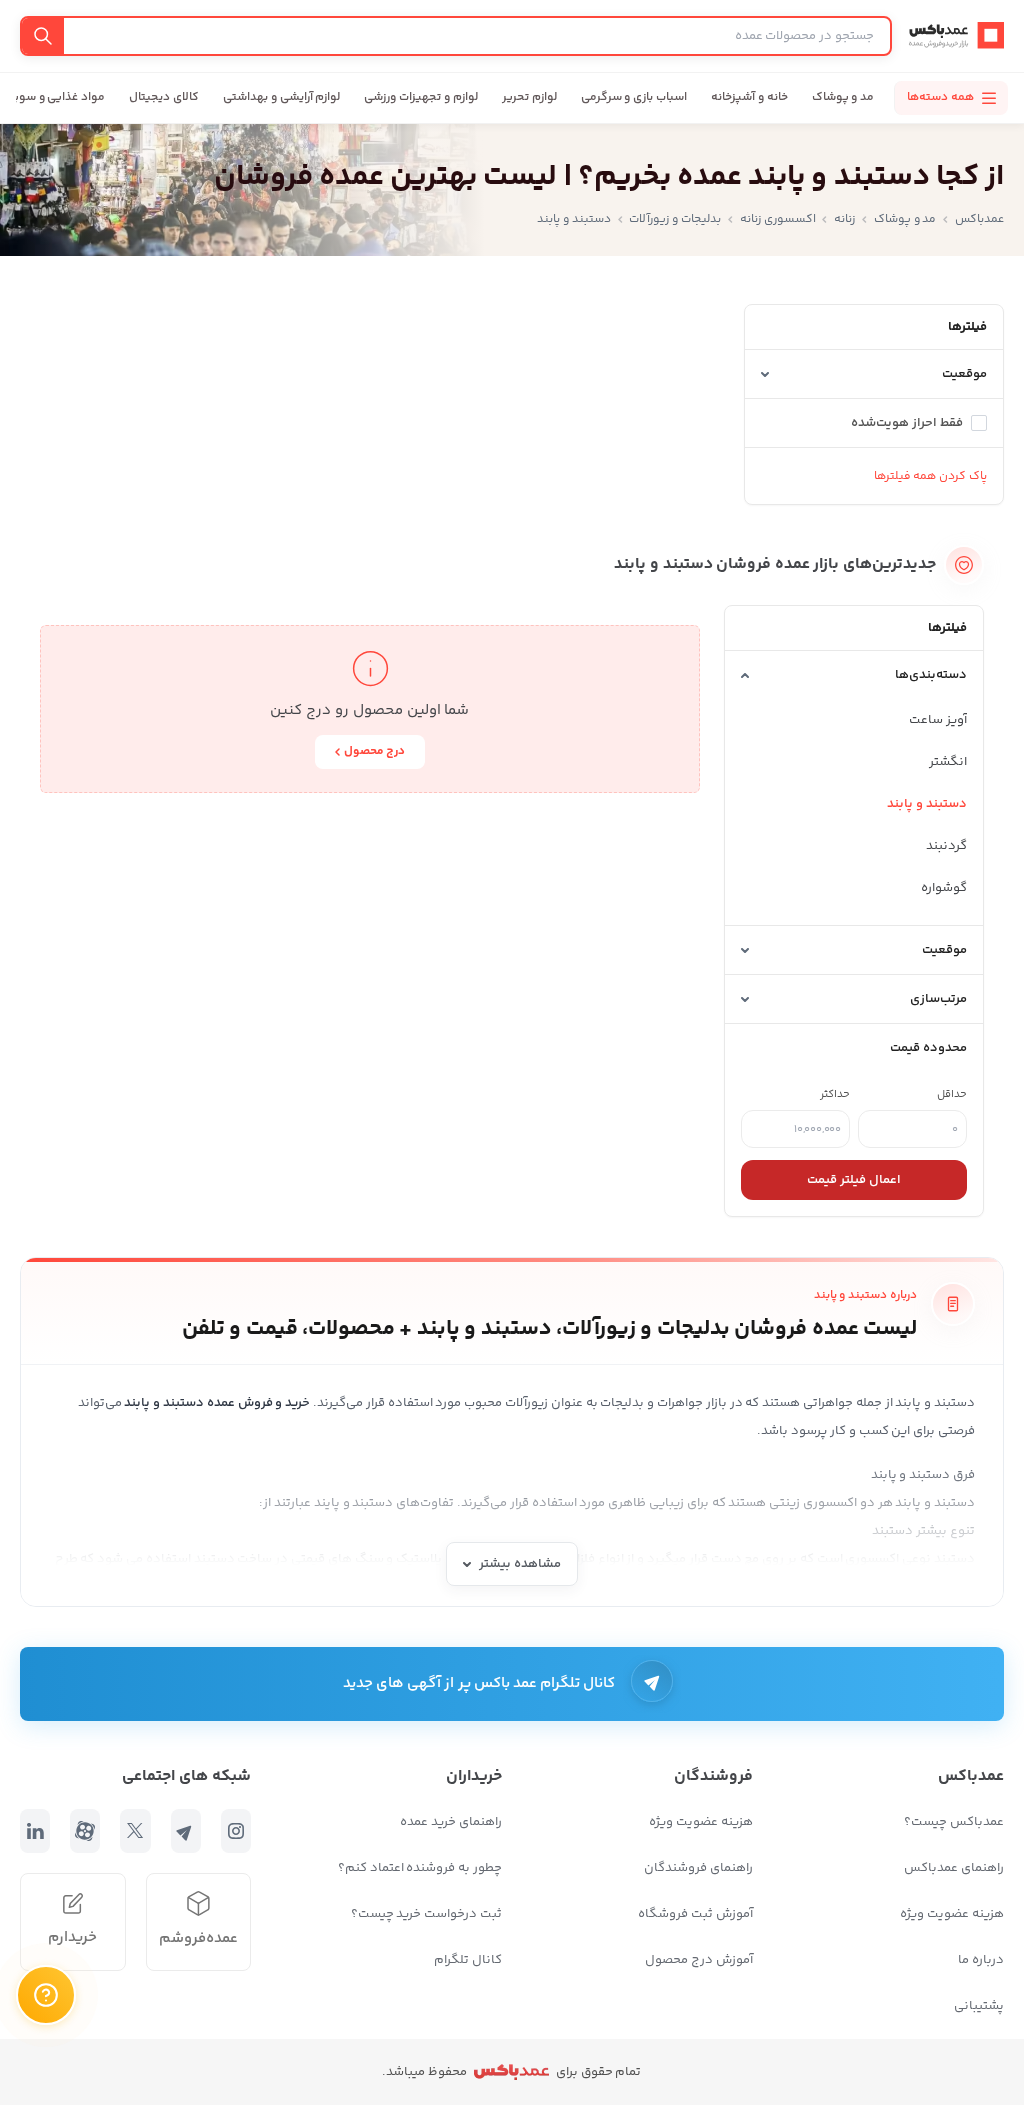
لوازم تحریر (529, 97)
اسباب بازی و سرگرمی (634, 97)
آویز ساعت (938, 720)
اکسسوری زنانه (778, 219)
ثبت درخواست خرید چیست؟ (426, 1914)
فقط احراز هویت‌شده (907, 423)
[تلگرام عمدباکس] (186, 1831)
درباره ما (981, 1960)
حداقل (952, 1094)
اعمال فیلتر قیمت (854, 1180)
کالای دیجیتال (164, 97)
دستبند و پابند (927, 804)
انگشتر (948, 762)
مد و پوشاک (843, 97)
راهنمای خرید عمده (451, 1822)
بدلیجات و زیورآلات (675, 219)
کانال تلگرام (468, 1960)
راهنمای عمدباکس (954, 1868)
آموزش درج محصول (699, 1960)
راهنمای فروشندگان (698, 1868)
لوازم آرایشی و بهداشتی (281, 97)
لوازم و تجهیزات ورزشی (420, 97)
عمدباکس (979, 219)
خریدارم (72, 1937)
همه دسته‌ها (940, 97)
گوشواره (944, 888)
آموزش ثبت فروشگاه (695, 1914)
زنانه (844, 219)
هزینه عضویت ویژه (952, 1914)
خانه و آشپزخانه (749, 97)
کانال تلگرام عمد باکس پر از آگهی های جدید (479, 1683)
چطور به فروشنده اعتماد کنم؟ (420, 1868)
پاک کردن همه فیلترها (930, 476)
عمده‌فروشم (198, 1938)
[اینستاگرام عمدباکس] (236, 1831)
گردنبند (946, 846)
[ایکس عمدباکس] (135, 1831)
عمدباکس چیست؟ (954, 1822)
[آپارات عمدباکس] (85, 1831)
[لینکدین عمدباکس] (35, 1831)
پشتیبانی (979, 2006)
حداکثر (835, 1094)
